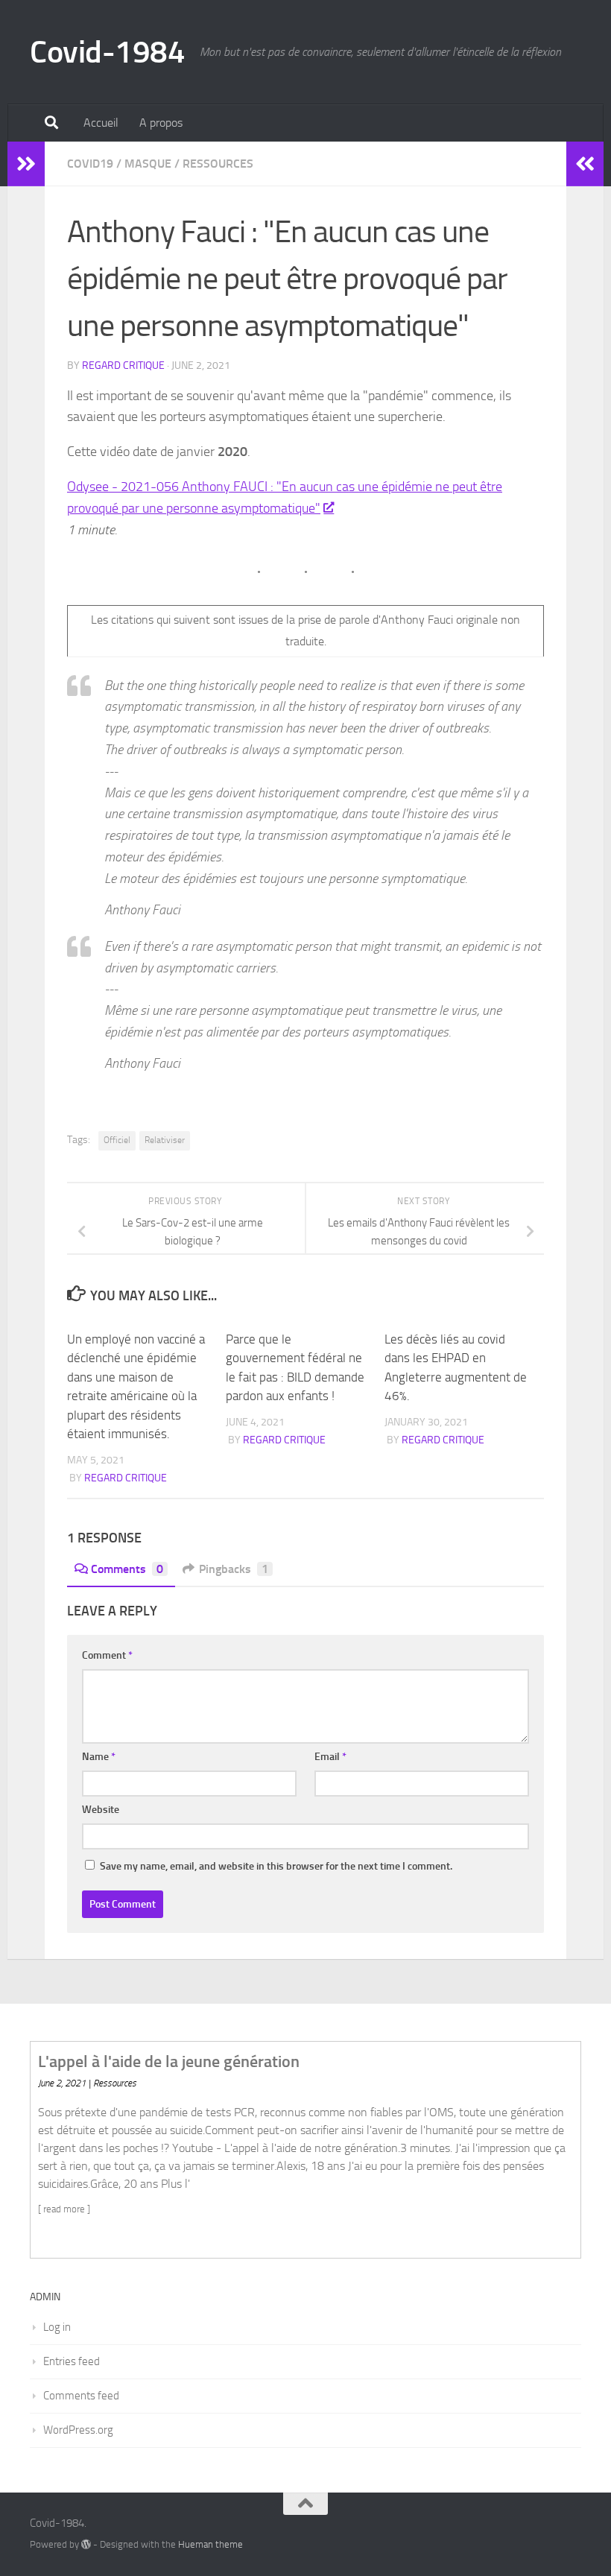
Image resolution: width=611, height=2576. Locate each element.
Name (99, 1757)
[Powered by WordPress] (86, 2544)
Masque (148, 164)
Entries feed (72, 2361)
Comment (107, 1655)
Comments (127, 1569)
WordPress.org (78, 2430)
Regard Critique (123, 365)
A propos (161, 123)
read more (64, 2209)
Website (101, 1810)
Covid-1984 (107, 52)
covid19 (90, 164)
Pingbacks (234, 1569)
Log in (57, 2327)
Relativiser (165, 1140)
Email (330, 1757)
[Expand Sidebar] (26, 164)
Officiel (117, 1140)
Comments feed (81, 2396)
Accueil (101, 123)
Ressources (218, 164)
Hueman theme (210, 2544)
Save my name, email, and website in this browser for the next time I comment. (276, 1866)
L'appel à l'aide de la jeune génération (169, 2061)
